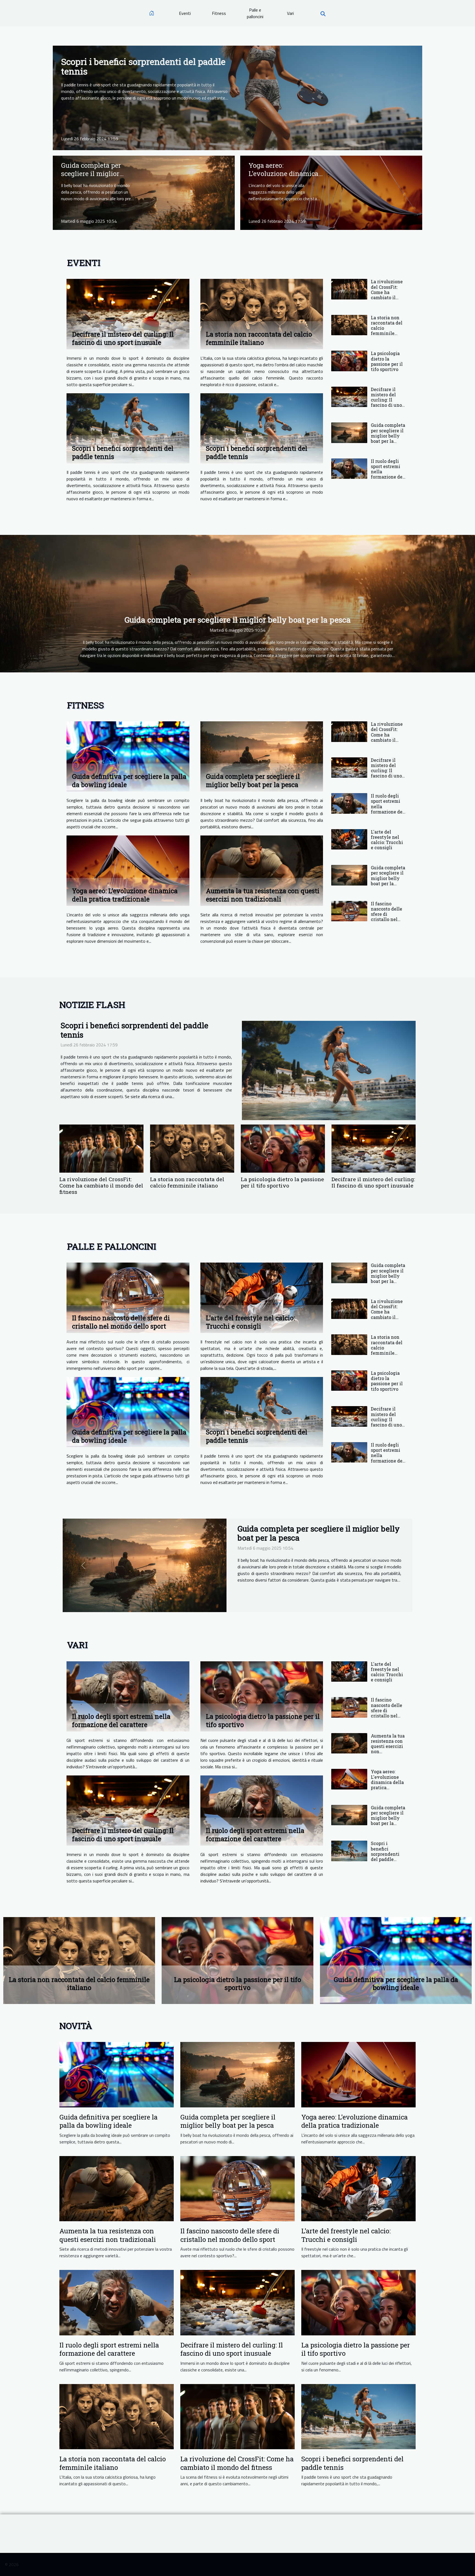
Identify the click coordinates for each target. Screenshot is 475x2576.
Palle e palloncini (255, 13)
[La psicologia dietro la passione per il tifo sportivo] (349, 361)
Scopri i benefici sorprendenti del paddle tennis (143, 66)
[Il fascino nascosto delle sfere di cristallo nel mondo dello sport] (349, 911)
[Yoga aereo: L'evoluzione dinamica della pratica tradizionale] (331, 192)
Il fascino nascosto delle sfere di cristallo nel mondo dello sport (386, 917)
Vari (290, 13)
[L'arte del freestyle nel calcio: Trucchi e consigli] (349, 839)
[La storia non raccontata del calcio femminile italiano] (262, 314)
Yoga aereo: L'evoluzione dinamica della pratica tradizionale (283, 178)
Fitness (219, 13)
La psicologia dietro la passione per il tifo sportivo (387, 361)
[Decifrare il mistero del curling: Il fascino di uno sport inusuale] (128, 314)
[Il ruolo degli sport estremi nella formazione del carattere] (349, 469)
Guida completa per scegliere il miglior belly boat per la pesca (95, 174)
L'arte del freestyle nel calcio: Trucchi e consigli (387, 840)
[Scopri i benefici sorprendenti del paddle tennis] (237, 97)
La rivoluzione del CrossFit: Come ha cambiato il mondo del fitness (387, 295)
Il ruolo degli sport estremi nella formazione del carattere (121, 1720)
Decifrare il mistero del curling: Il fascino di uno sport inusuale (123, 338)
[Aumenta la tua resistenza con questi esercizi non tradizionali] (262, 871)
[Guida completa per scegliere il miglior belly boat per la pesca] (144, 192)
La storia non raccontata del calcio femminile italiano (259, 338)
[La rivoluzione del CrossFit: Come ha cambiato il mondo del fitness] (349, 289)
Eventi (185, 13)
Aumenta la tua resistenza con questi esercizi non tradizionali (263, 895)
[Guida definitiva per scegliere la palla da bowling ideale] (128, 756)
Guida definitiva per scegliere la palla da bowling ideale (108, 2121)
